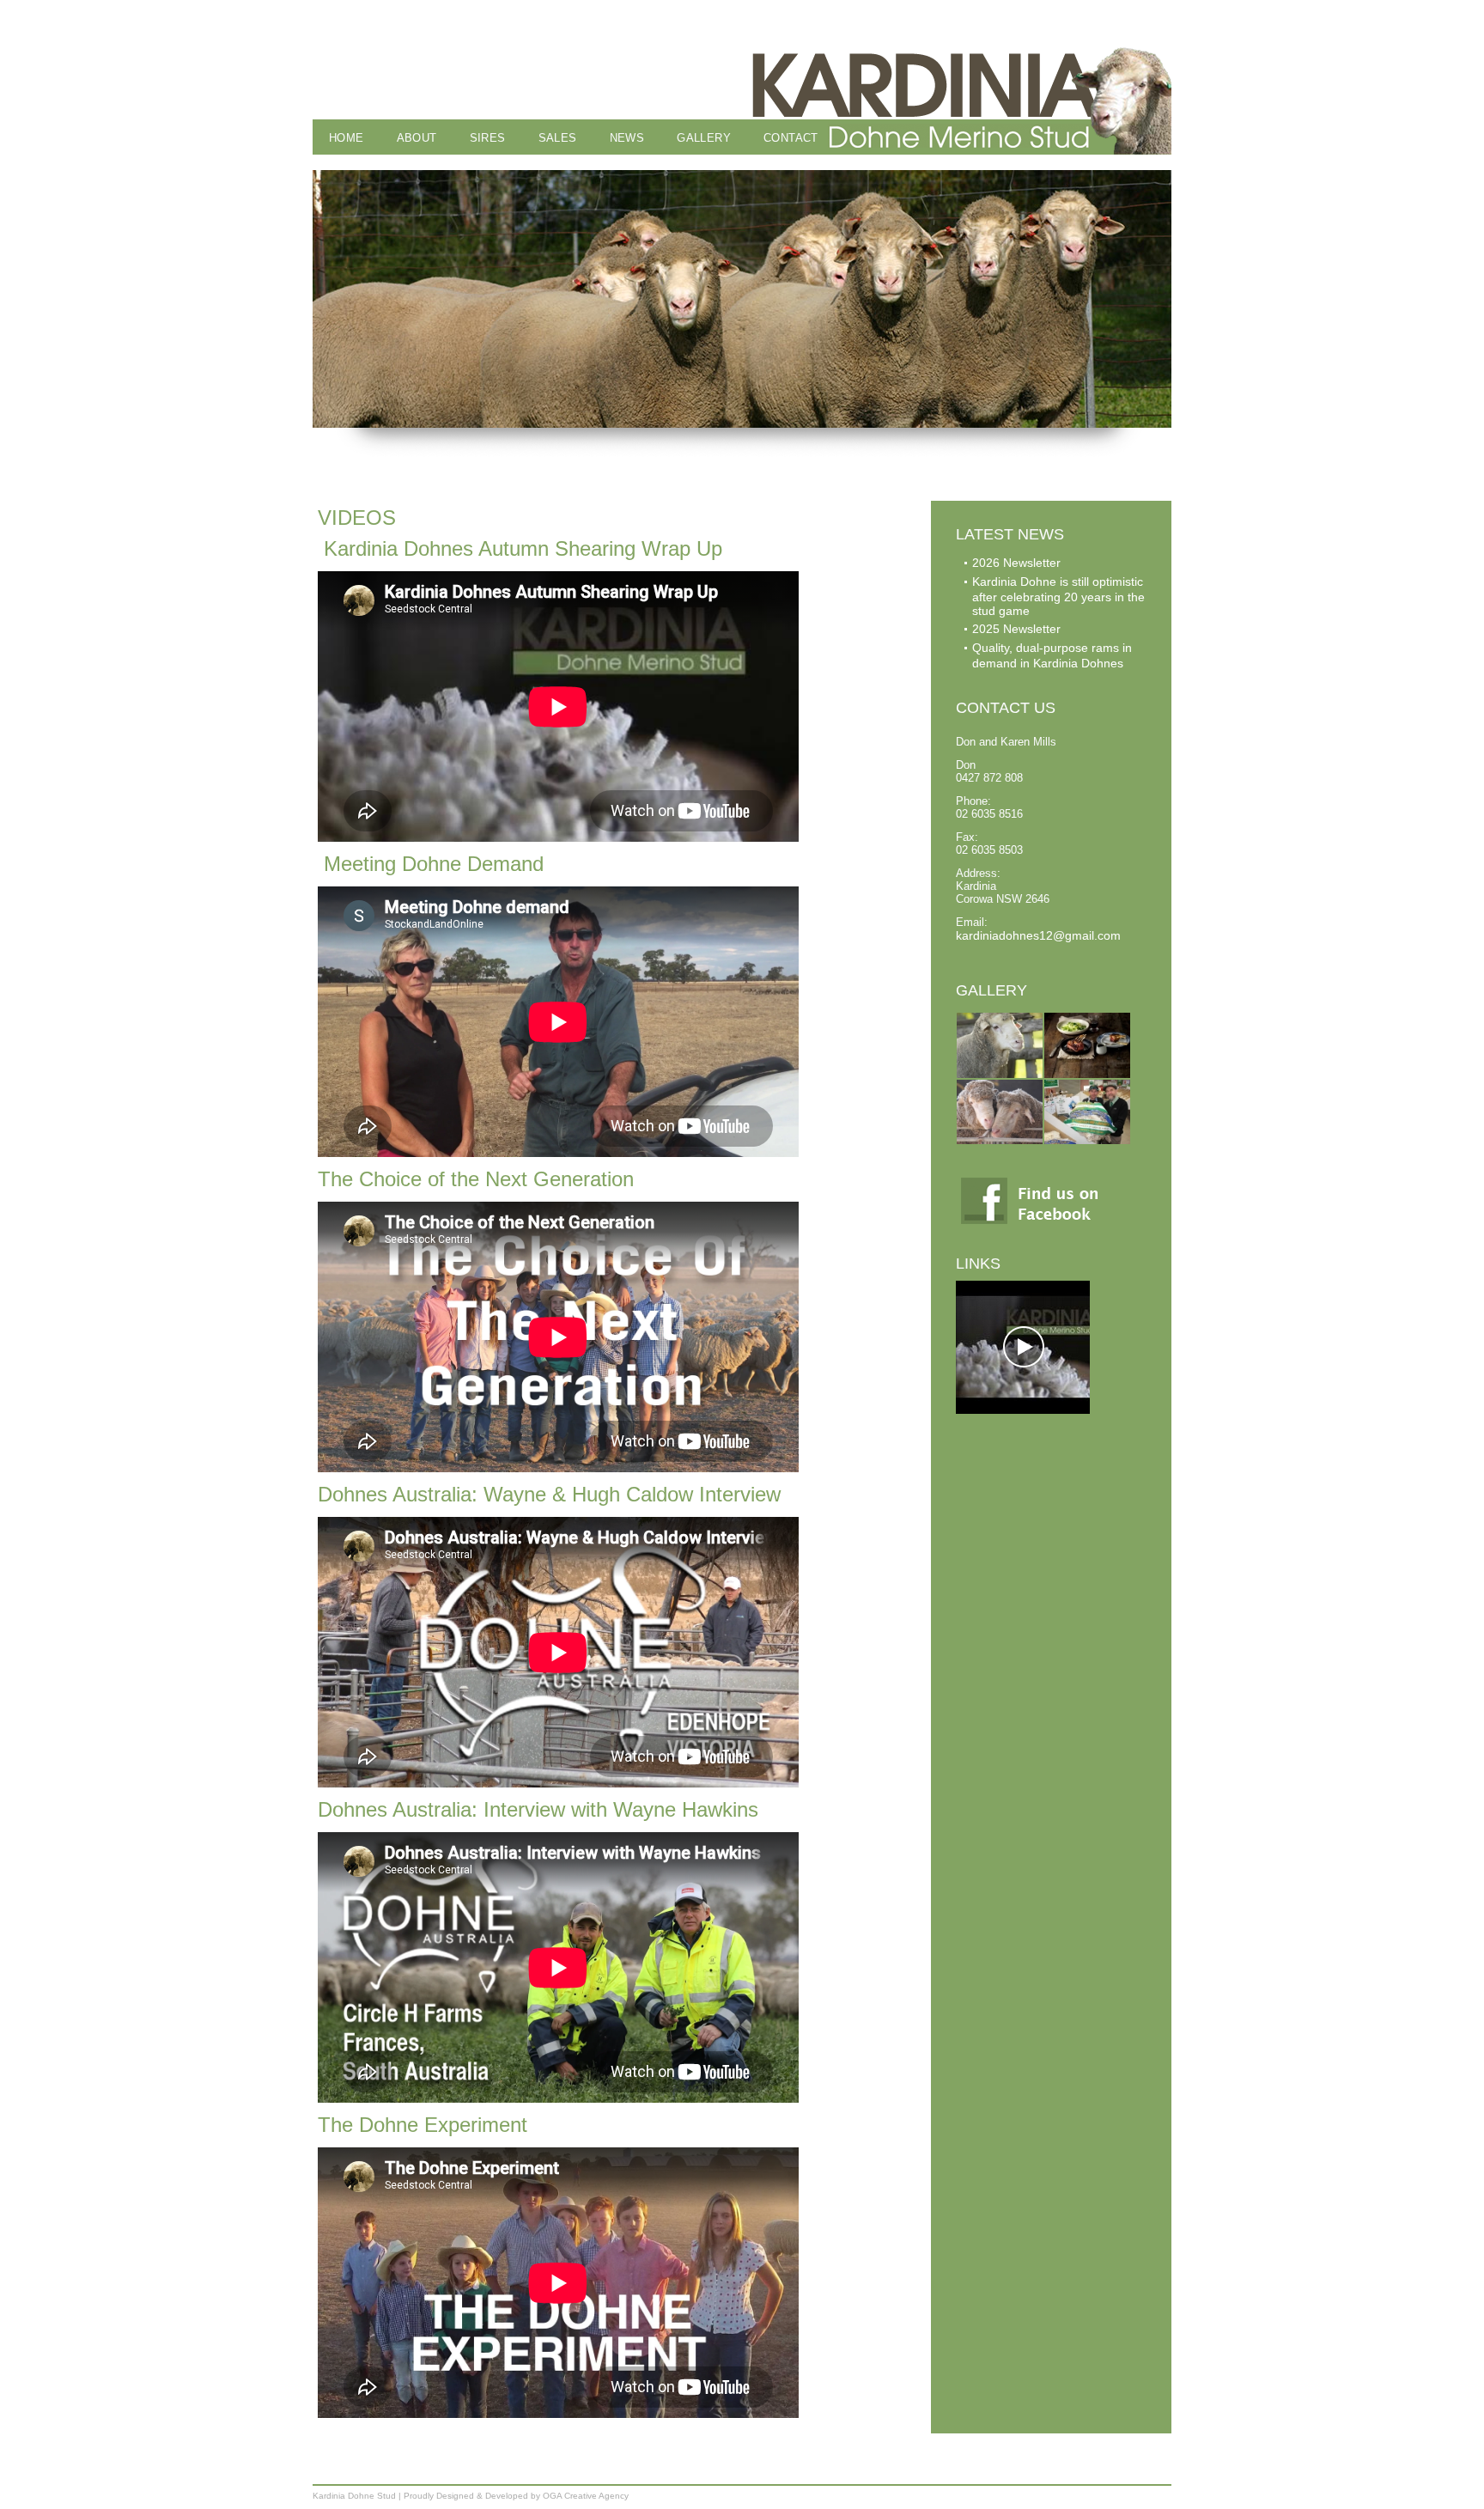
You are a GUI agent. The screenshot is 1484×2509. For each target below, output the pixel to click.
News (627, 138)
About (417, 138)
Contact (791, 138)
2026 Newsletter (1016, 563)
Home (347, 138)
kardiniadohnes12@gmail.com (1038, 935)
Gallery (704, 138)
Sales (558, 138)
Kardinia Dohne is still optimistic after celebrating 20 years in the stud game (1058, 596)
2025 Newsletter (1016, 629)
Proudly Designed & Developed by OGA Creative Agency (516, 2496)
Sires (488, 138)
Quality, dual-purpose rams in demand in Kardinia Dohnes (1052, 655)
